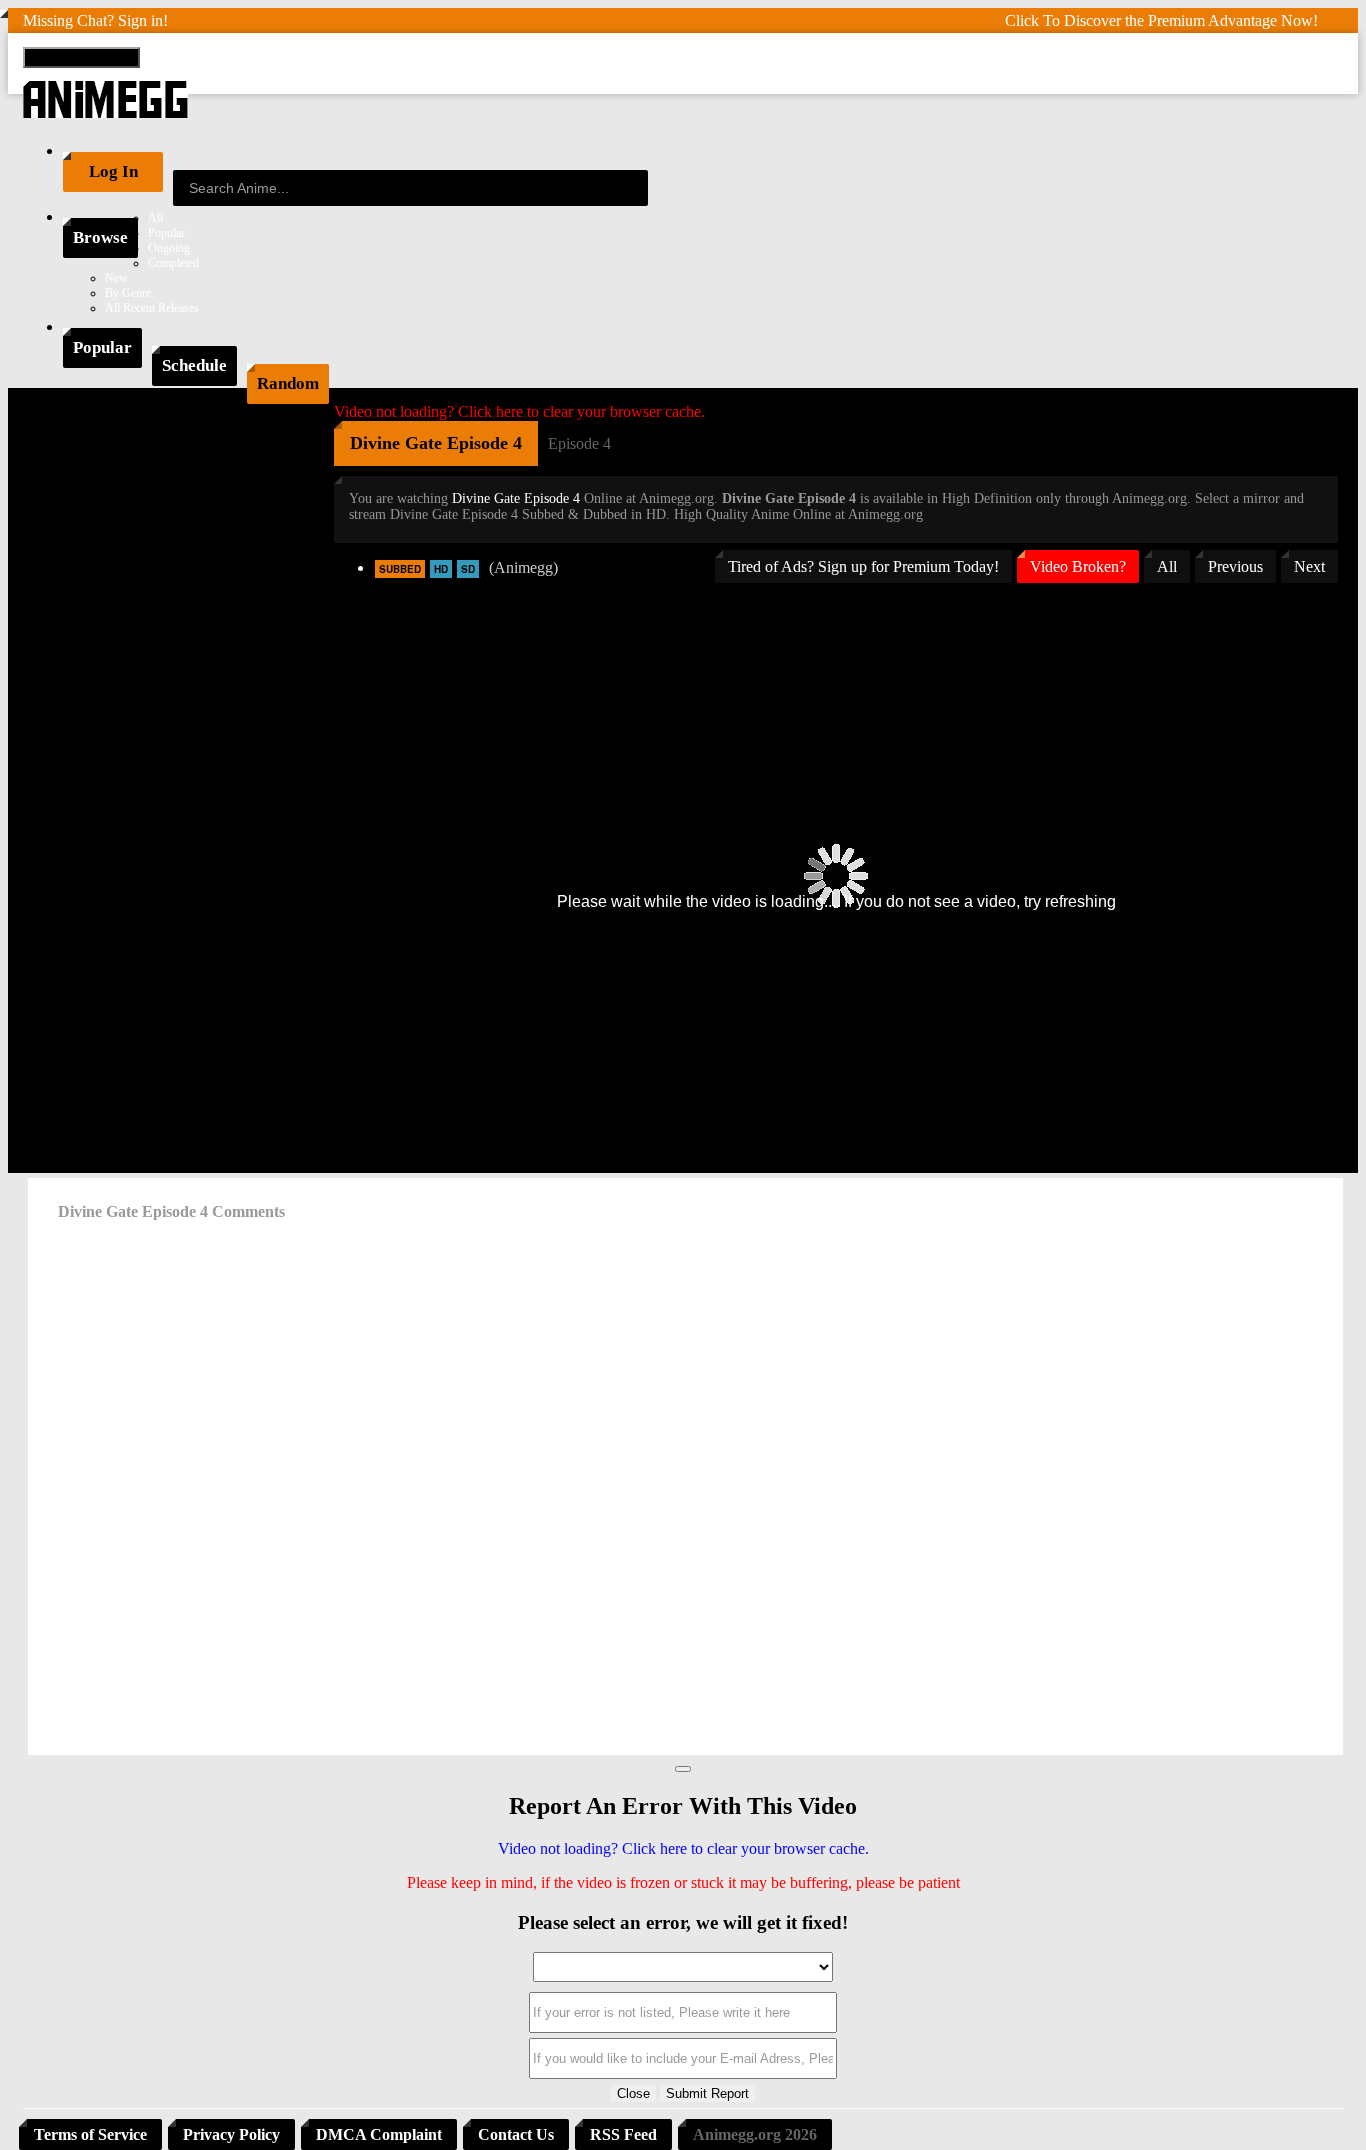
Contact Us (516, 2134)
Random (288, 383)
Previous (1235, 566)
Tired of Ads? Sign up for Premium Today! (863, 566)
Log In (113, 171)
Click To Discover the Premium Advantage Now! (1161, 20)
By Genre (128, 293)
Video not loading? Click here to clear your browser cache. (519, 411)
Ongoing (169, 248)
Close (633, 2093)
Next (1309, 566)
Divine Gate (396, 443)
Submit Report (707, 2093)
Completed (173, 263)
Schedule (194, 365)
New (116, 278)
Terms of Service (90, 2134)
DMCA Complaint (379, 2134)
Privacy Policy (231, 2134)
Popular (166, 233)
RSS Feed (623, 2134)
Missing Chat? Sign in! (95, 20)
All (155, 218)
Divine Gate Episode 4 (516, 498)
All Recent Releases (152, 308)
